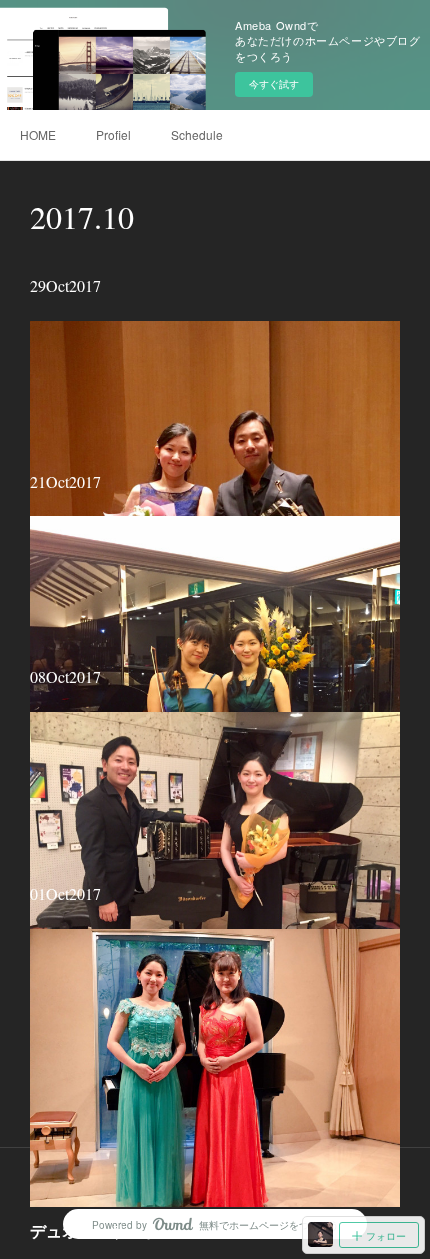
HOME (38, 134)
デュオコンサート (94, 1230)
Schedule (197, 134)
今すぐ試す (274, 84)
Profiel (113, 134)
